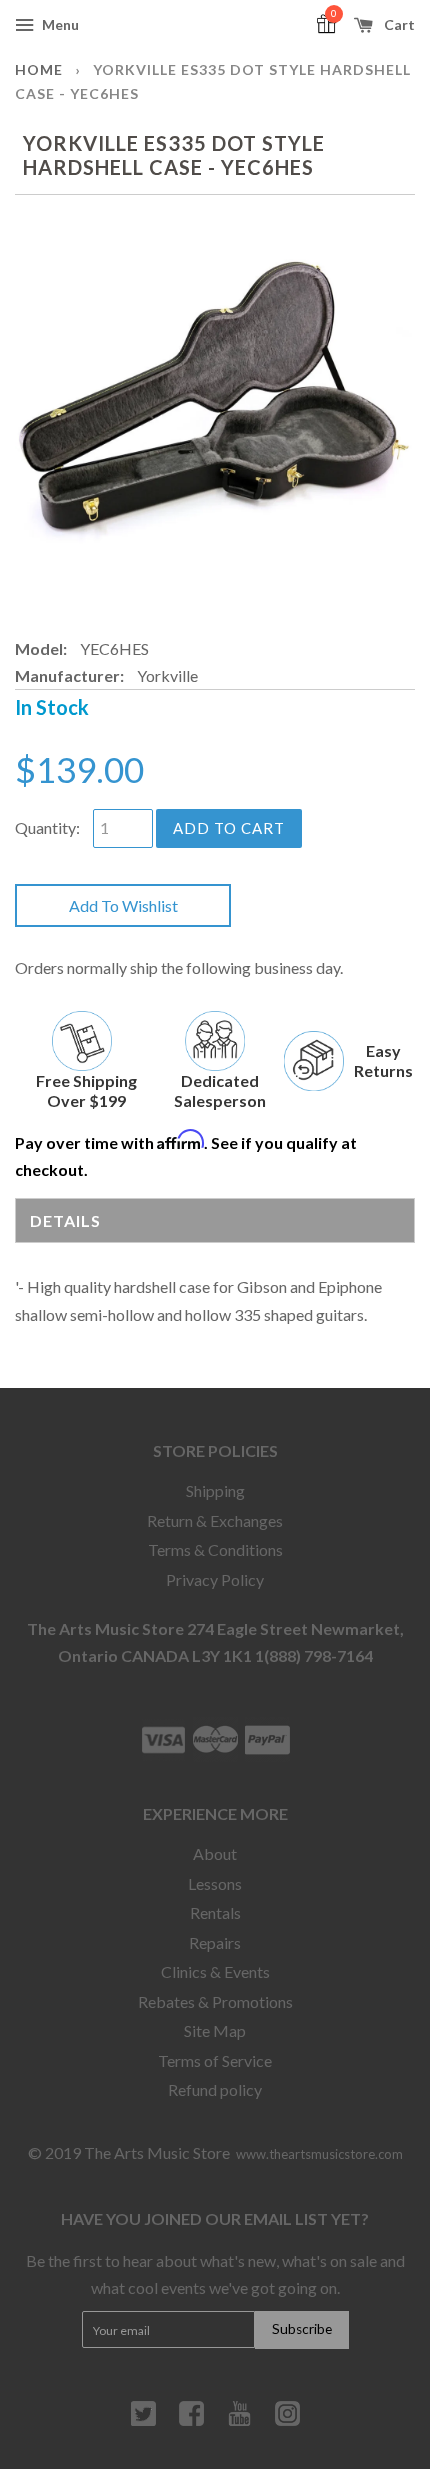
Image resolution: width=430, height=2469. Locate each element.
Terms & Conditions (215, 1549)
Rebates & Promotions (215, 2001)
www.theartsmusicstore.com (319, 2154)
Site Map (215, 2030)
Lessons (215, 1883)
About (215, 1853)
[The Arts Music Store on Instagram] (287, 2421)
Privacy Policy (215, 1579)
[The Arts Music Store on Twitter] (143, 2421)
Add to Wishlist (123, 905)
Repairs (215, 1942)
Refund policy (215, 2089)
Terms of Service (215, 2060)
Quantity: (47, 827)
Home (39, 69)
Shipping (215, 1490)
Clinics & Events (215, 1971)
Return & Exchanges (215, 1520)
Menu (59, 24)
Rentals (215, 1912)
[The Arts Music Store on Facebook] (191, 2421)
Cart (398, 24)
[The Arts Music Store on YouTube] (239, 2421)
